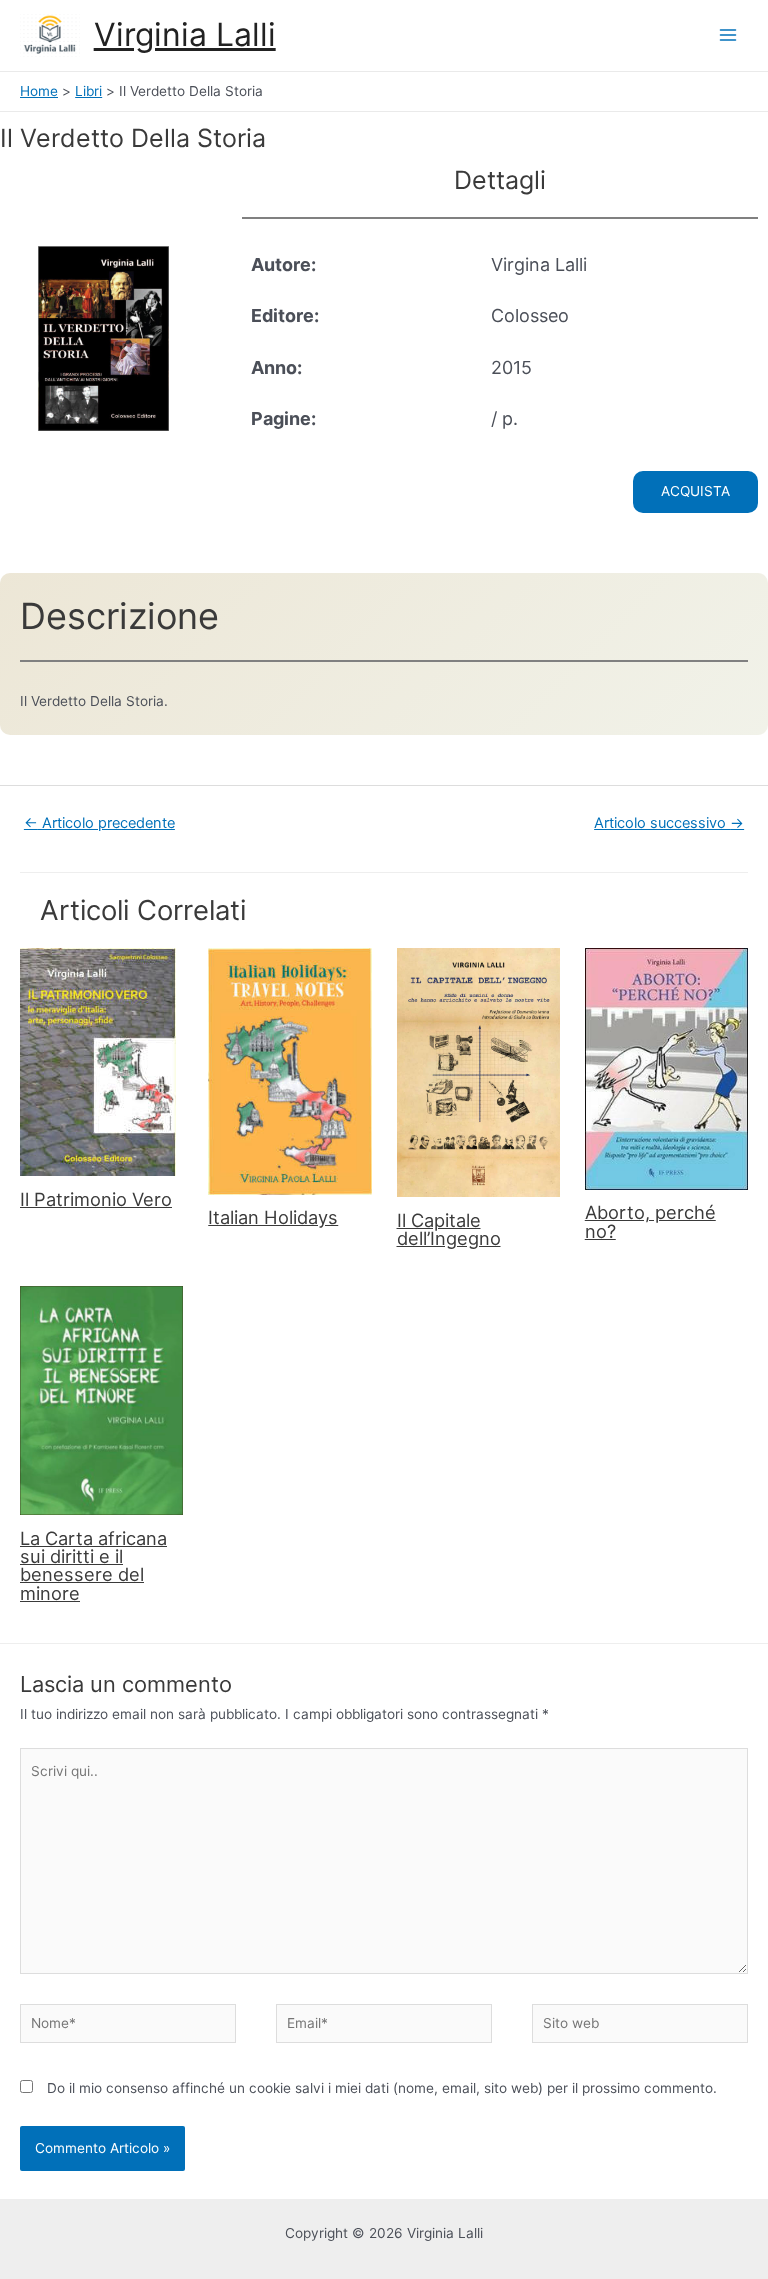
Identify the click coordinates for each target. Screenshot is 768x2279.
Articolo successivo (669, 823)
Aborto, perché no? (650, 1221)
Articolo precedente (99, 823)
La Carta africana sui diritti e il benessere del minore (93, 1565)
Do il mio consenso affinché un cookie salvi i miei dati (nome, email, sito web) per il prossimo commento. (382, 2088)
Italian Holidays (273, 1217)
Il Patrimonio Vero (96, 1199)
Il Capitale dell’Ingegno (449, 1229)
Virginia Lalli (185, 34)
